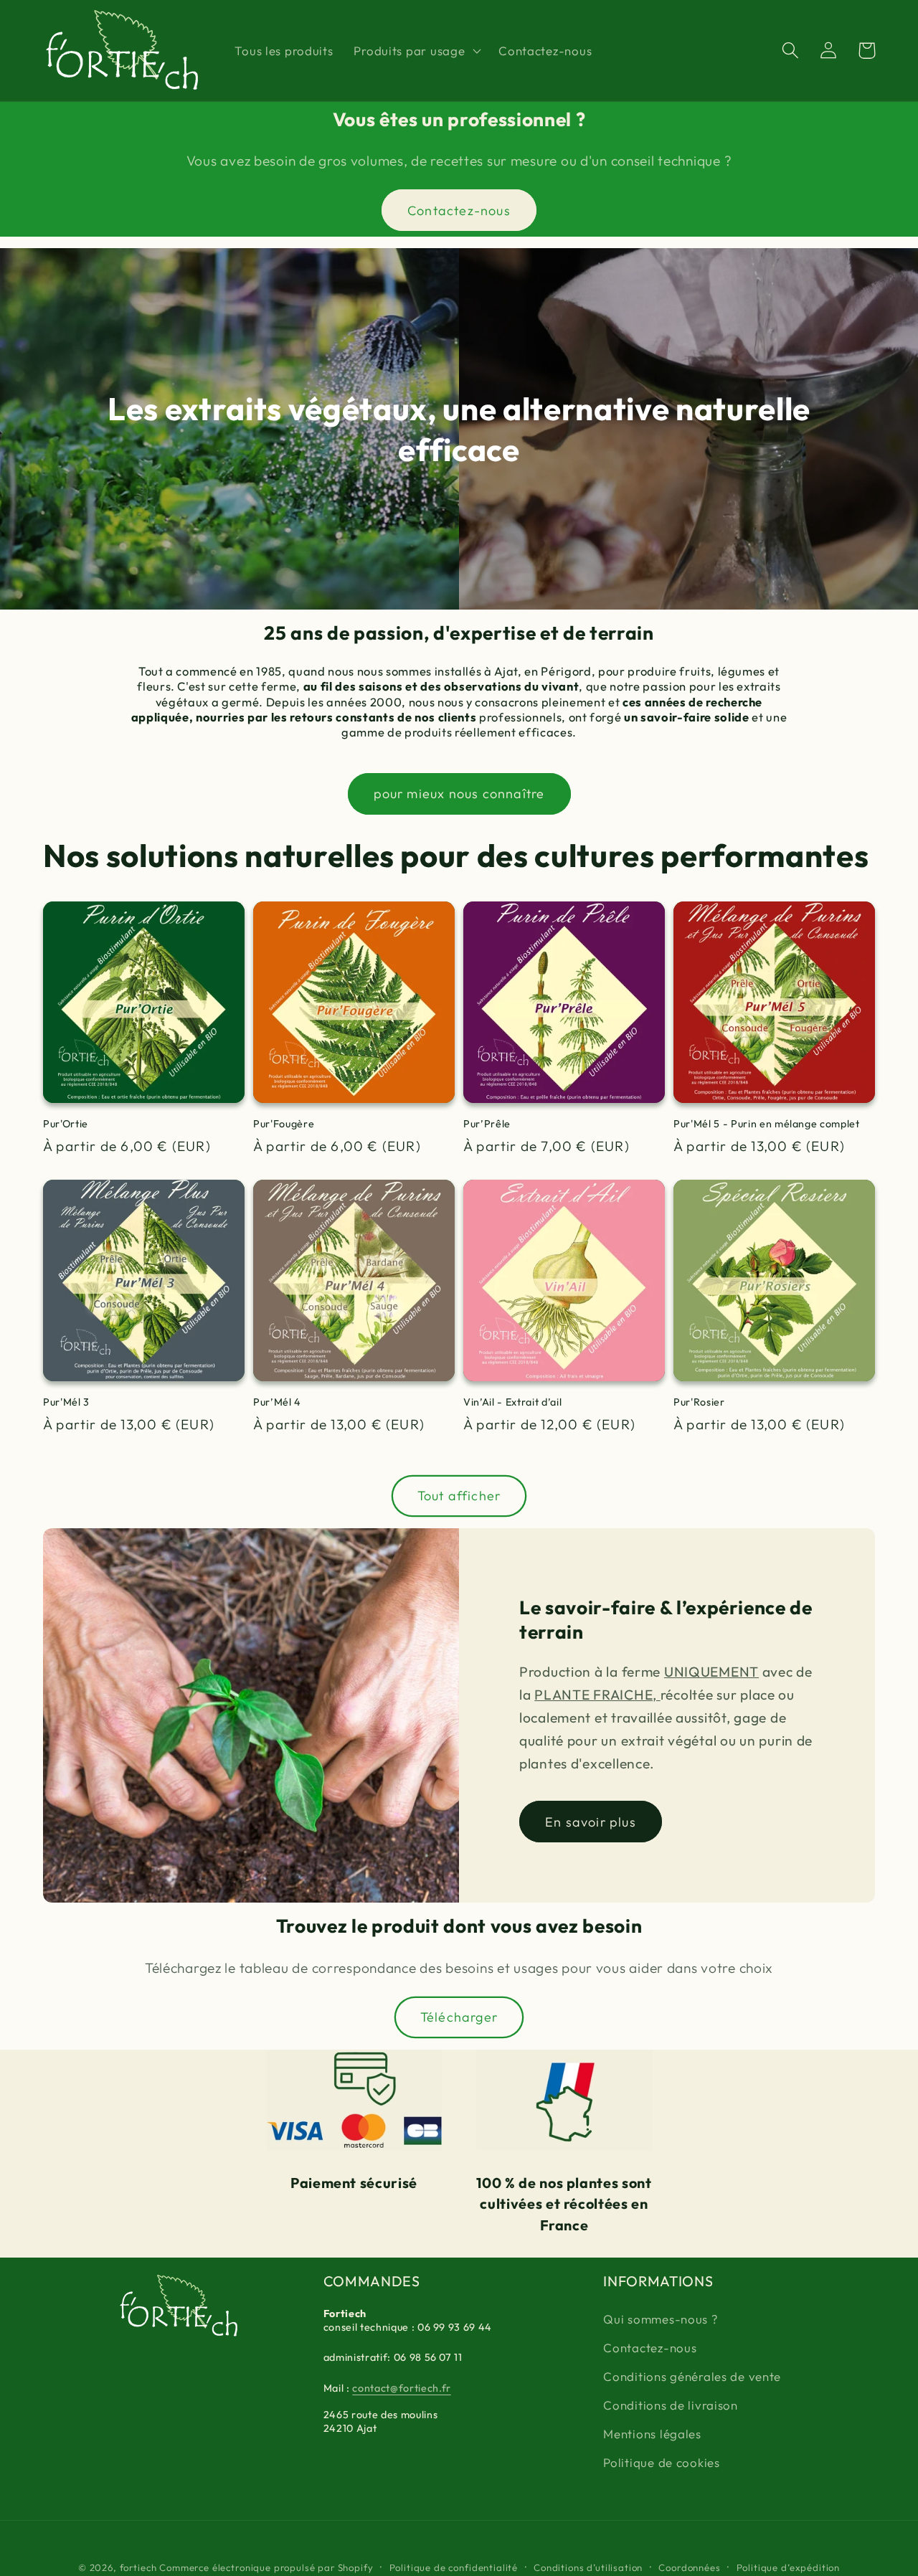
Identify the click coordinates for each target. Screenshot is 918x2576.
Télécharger (459, 2017)
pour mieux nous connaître (459, 794)
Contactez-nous (459, 210)
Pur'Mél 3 (66, 1402)
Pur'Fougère (284, 1124)
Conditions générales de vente (692, 2376)
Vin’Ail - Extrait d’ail (512, 1402)
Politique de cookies (661, 2462)
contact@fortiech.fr (402, 2388)
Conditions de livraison (671, 2405)
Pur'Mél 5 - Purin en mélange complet (767, 1124)
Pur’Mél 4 (277, 1402)
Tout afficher (459, 1496)
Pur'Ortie (66, 1124)
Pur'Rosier (699, 1402)
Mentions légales (652, 2434)
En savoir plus (591, 1822)
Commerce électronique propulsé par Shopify (266, 2567)
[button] (416, 51)
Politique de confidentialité (454, 2567)
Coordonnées (689, 2567)
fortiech (138, 2567)
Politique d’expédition (788, 2567)
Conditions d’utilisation (588, 2567)
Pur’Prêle (487, 1124)
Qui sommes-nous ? (660, 2319)
